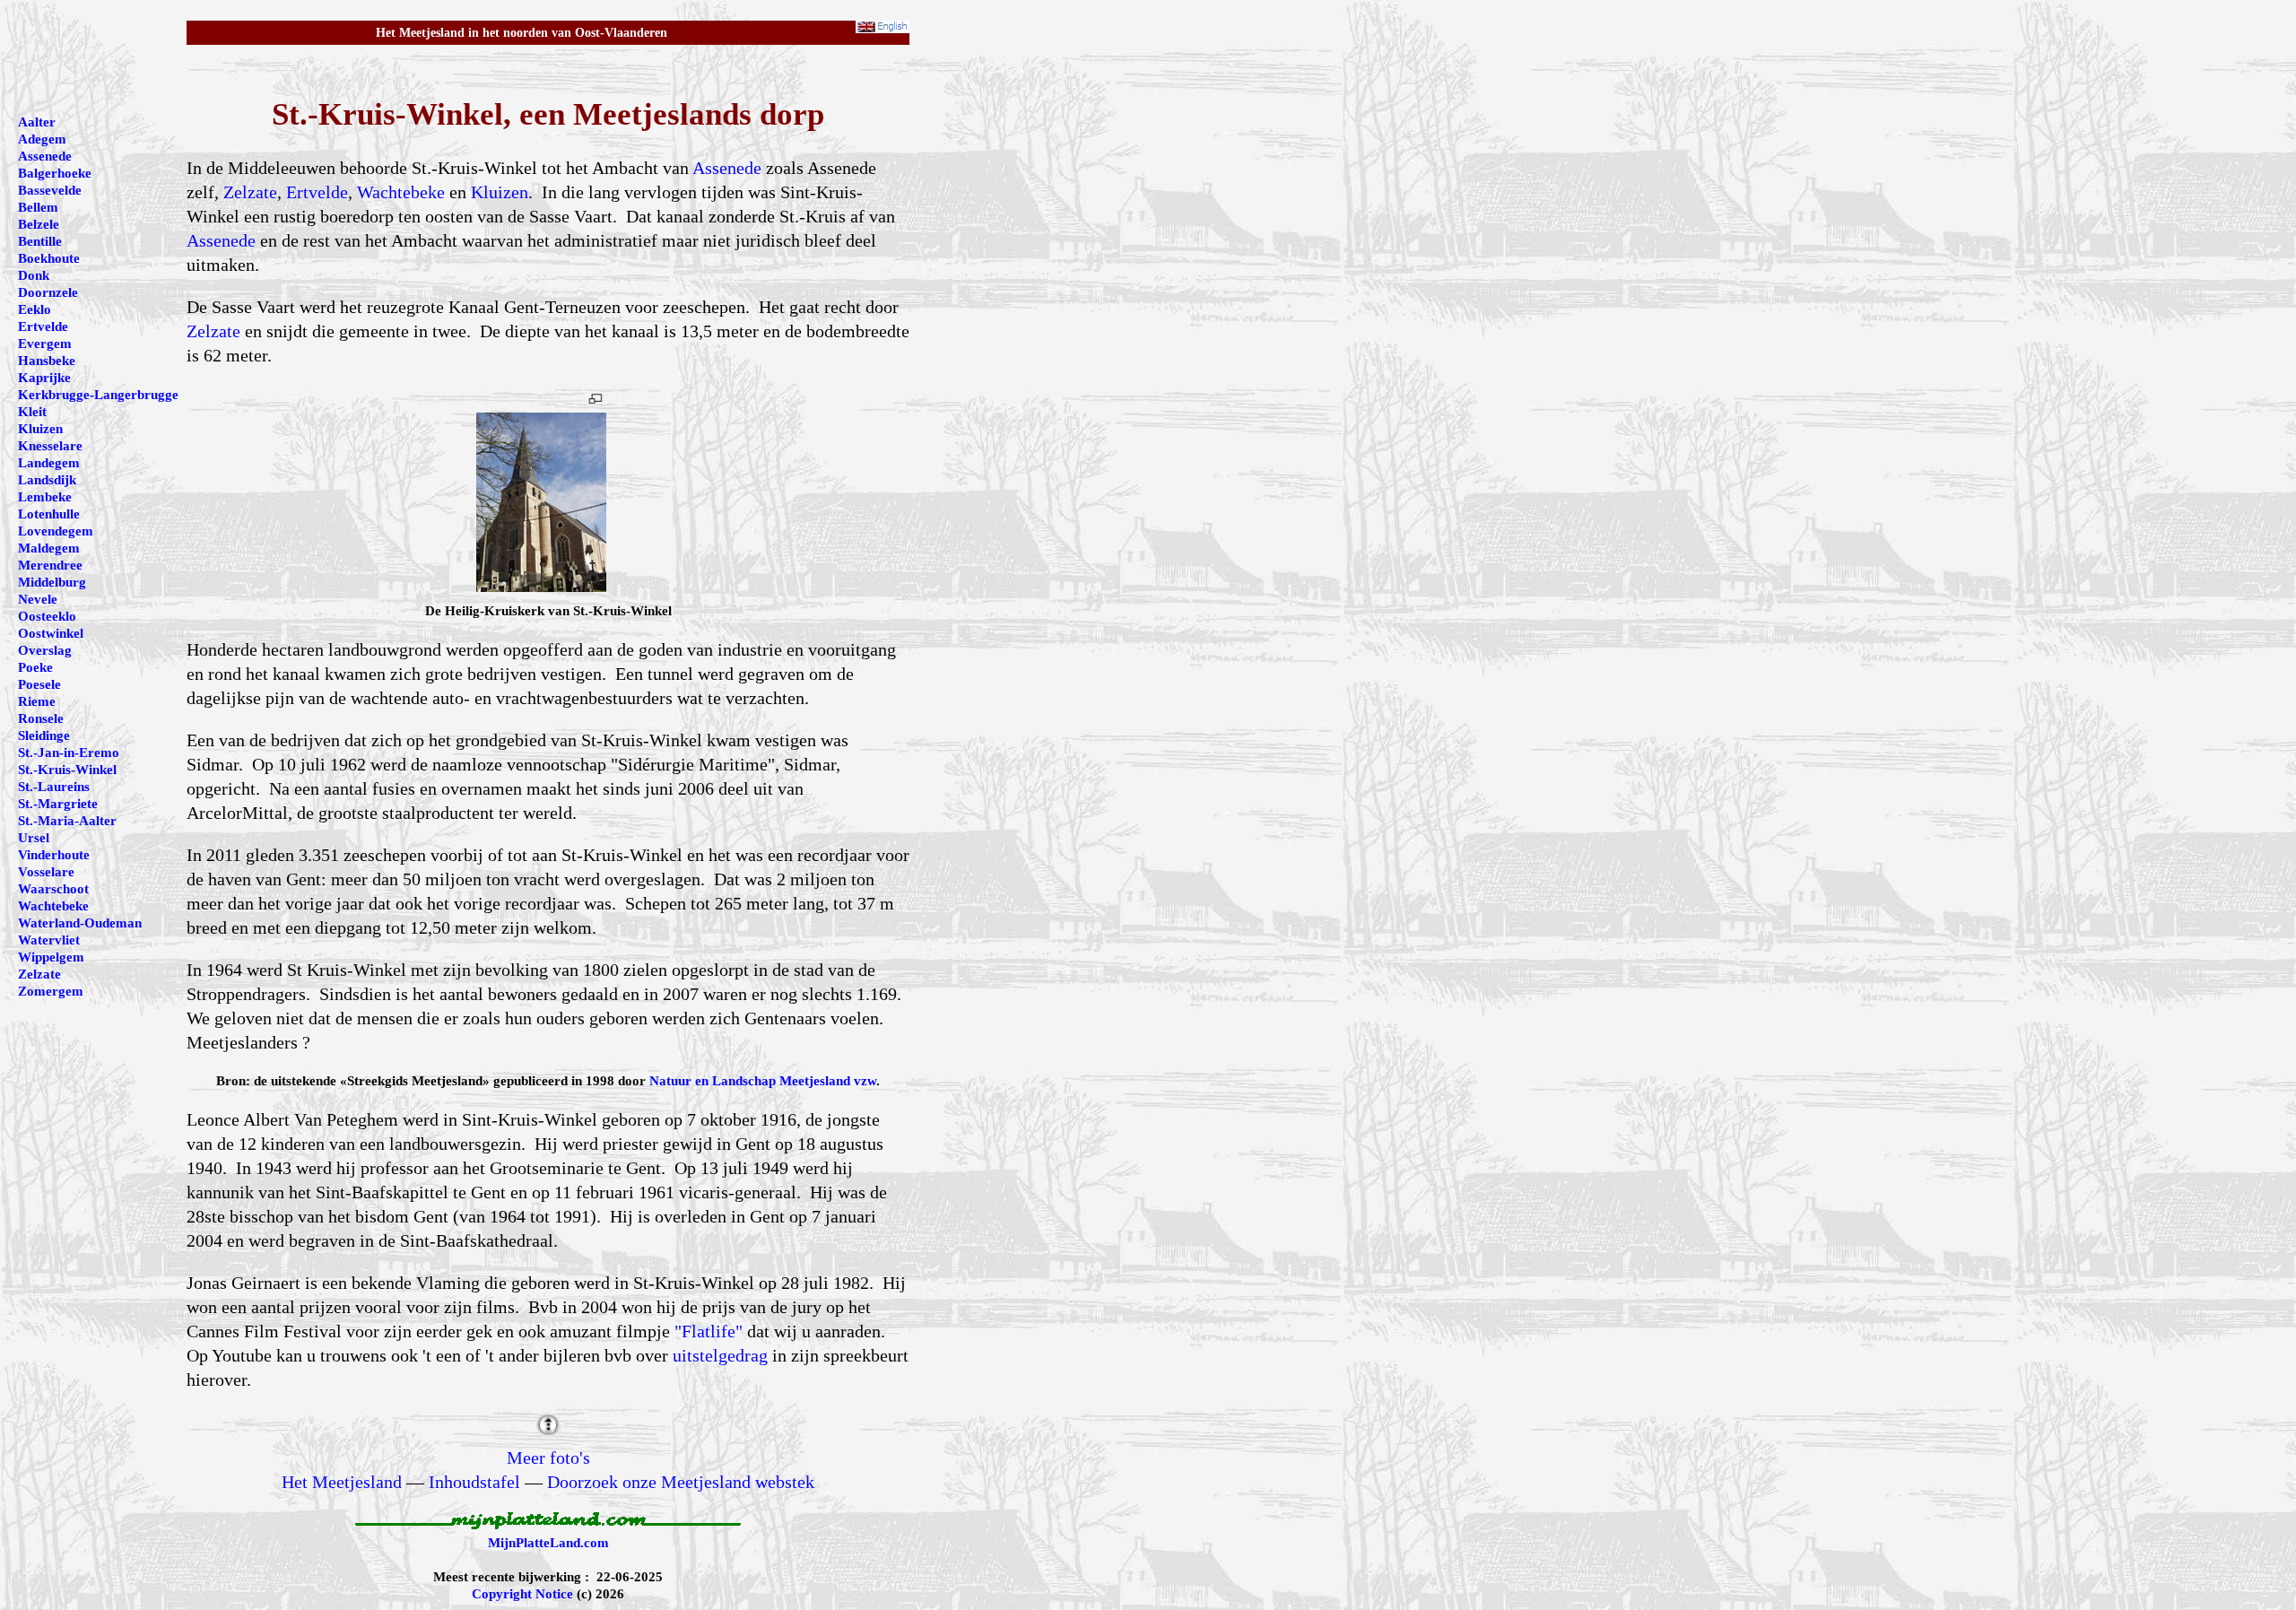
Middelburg (52, 582)
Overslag (45, 650)
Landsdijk (47, 480)
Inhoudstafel (474, 1482)
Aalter (37, 122)
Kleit (32, 412)
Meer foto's (548, 1458)
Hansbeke (47, 361)
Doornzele (48, 292)
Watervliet (49, 940)
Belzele (39, 224)
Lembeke (45, 497)
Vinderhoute (54, 855)
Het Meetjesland (342, 1482)
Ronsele (41, 718)
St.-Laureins (54, 787)
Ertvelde (317, 192)
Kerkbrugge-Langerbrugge (98, 395)
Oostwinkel (51, 633)
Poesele (39, 684)
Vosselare (46, 872)
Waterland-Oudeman (80, 923)
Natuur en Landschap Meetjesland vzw (763, 1081)
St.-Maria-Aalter (67, 821)
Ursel (34, 838)
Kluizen (500, 192)
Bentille (40, 241)
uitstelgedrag (720, 1355)
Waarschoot (53, 889)
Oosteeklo (47, 616)
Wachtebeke (401, 192)
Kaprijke (44, 378)
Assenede (727, 168)
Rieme (37, 701)
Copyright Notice (522, 1594)
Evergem (45, 344)
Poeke (35, 667)
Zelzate (250, 192)
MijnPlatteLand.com (548, 1543)
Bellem (38, 207)
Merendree (50, 565)
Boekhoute (49, 258)
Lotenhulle (49, 514)
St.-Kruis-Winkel (67, 770)
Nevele (38, 599)
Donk (34, 275)
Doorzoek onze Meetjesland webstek (681, 1482)
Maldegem (49, 548)
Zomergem (51, 991)
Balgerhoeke (55, 173)
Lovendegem (56, 531)
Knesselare (50, 446)
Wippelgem (51, 957)
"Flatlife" (709, 1331)
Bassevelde (50, 190)
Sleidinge (44, 735)
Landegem (49, 463)
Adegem (42, 139)
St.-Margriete (58, 804)
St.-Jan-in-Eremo (69, 753)
